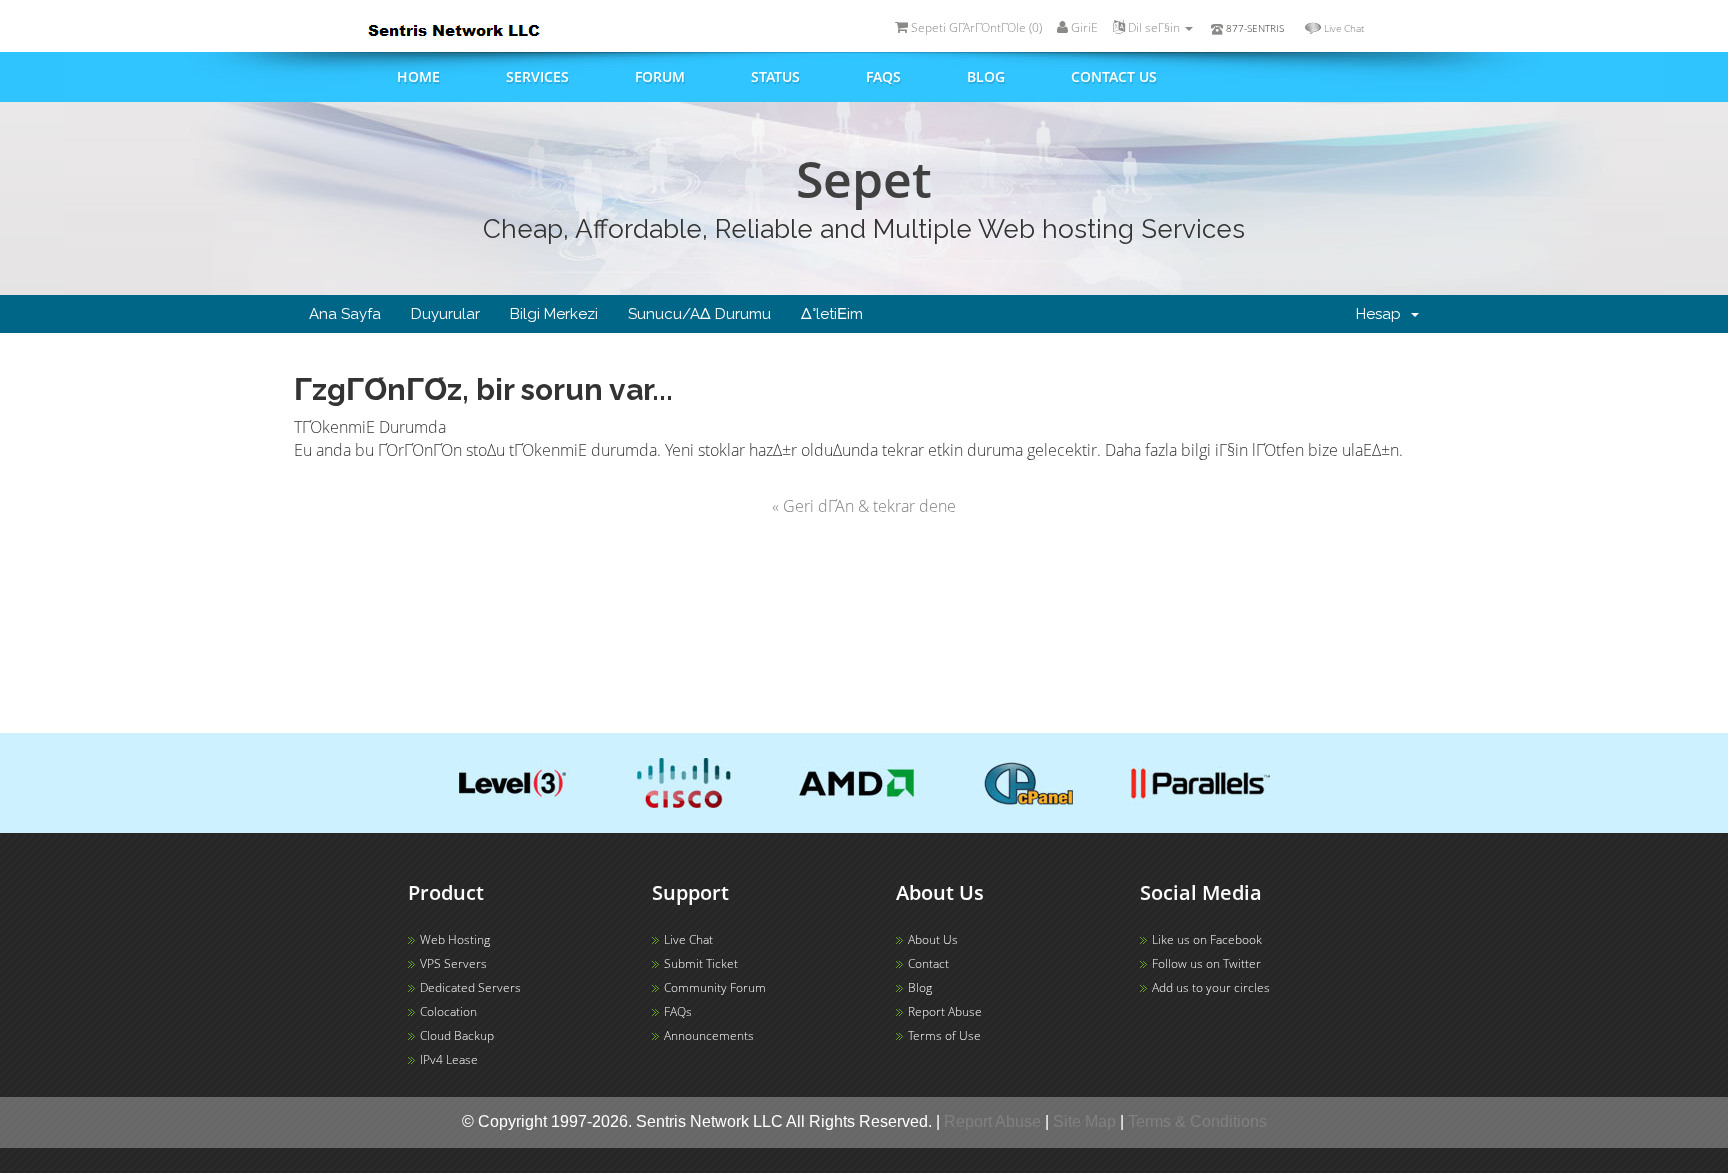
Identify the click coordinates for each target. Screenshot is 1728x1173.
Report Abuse (945, 1011)
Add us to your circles (1211, 987)
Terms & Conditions (1197, 1121)
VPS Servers (453, 963)
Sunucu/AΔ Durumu (699, 314)
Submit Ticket (701, 963)
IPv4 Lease (449, 1059)
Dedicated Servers (470, 987)
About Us (933, 939)
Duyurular (445, 314)
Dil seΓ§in (1154, 27)
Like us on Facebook (1207, 939)
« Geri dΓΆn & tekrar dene (864, 506)
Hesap (1382, 314)
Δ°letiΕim (832, 314)
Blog (986, 76)
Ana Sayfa (345, 314)
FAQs (883, 76)
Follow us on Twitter (1206, 963)
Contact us (1114, 76)
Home (418, 76)
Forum (660, 76)
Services (537, 76)
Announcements (709, 1035)
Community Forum (715, 987)
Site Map (1084, 1121)
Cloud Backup (457, 1035)
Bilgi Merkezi (554, 314)
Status (775, 76)
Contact (928, 963)
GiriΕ (1083, 27)
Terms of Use (944, 1035)
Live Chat (1344, 28)
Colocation (448, 1011)
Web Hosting (455, 939)
